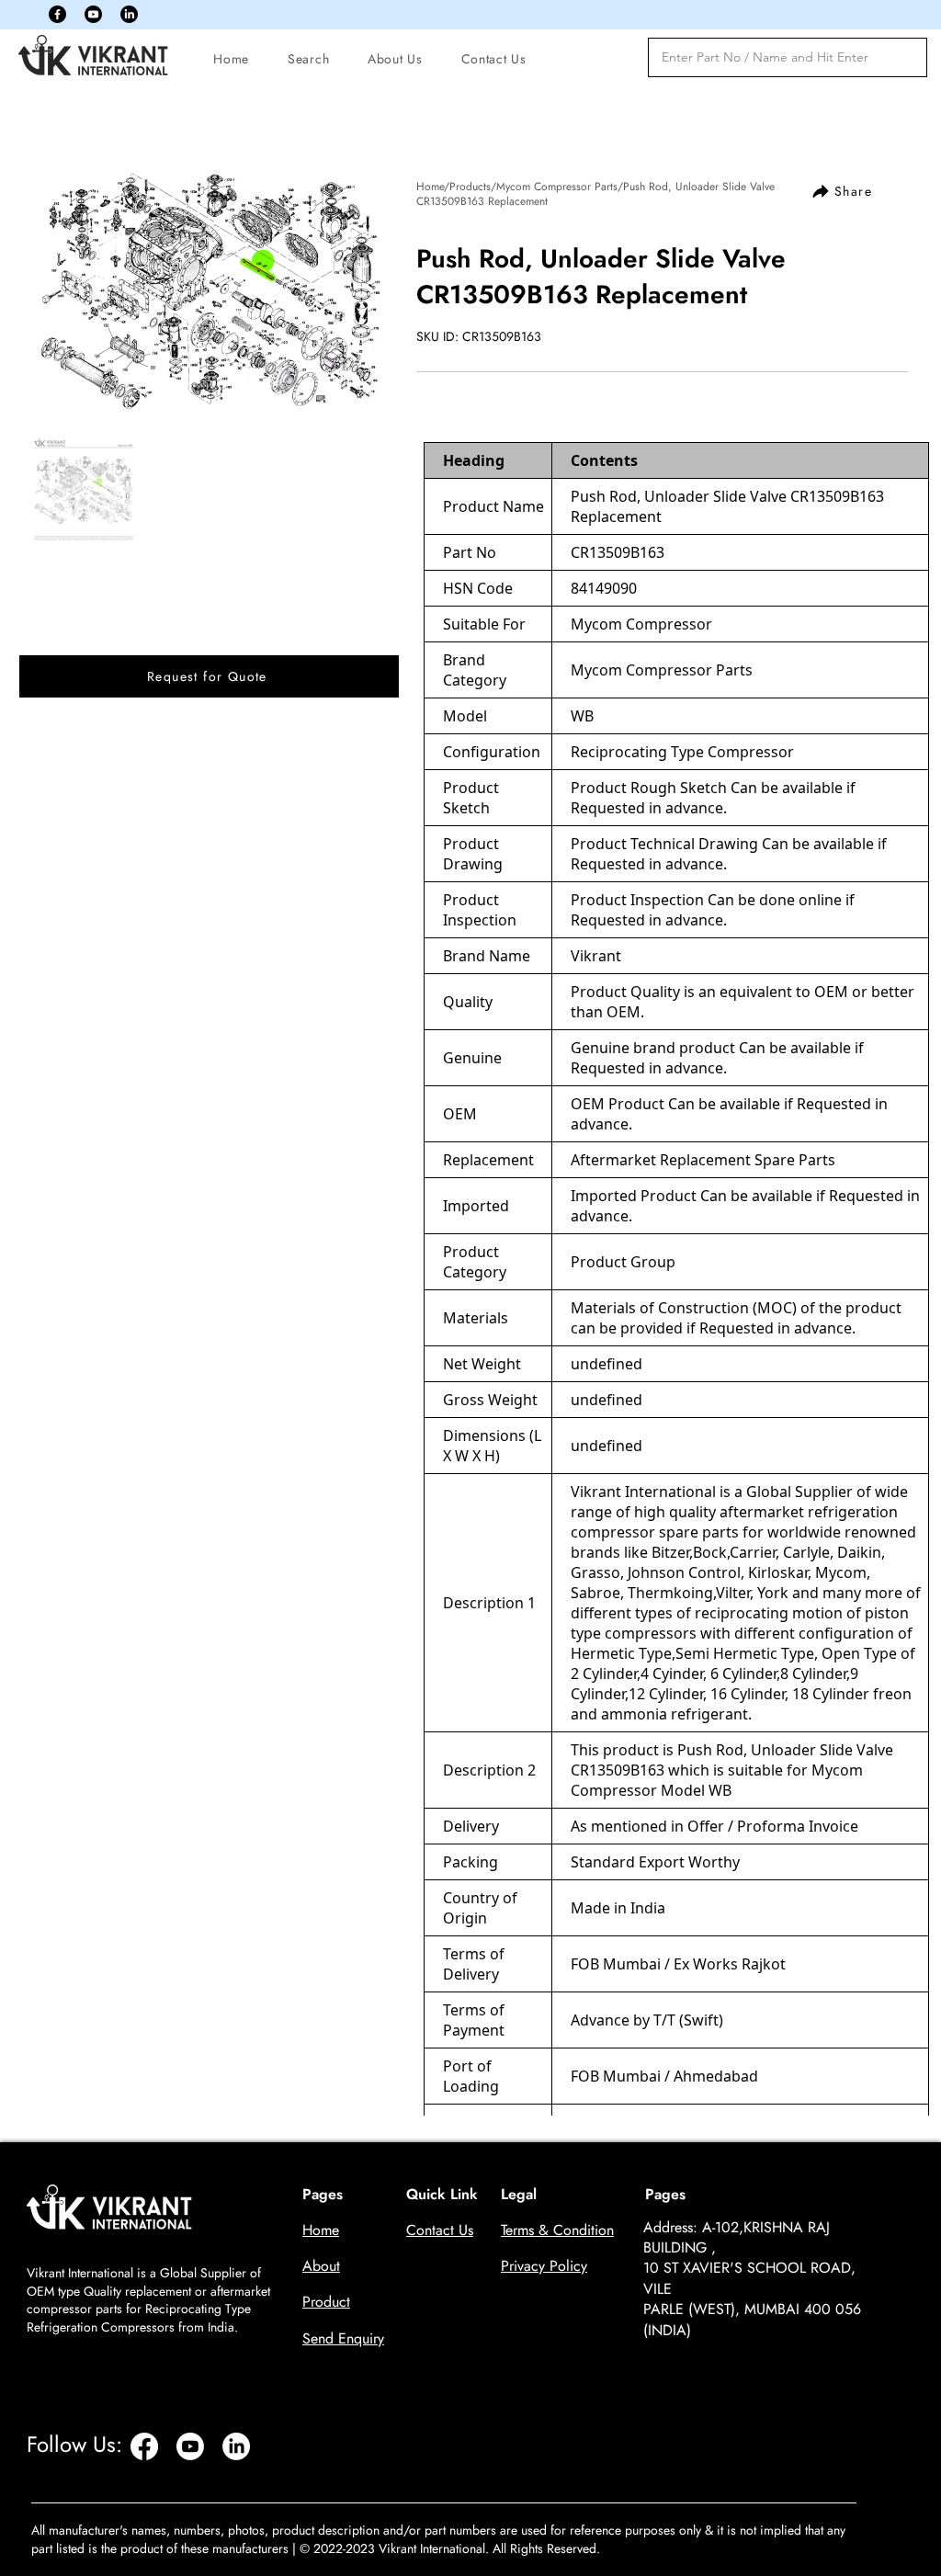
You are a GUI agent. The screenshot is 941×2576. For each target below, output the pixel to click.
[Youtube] (93, 14)
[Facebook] (57, 14)
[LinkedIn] (129, 14)
